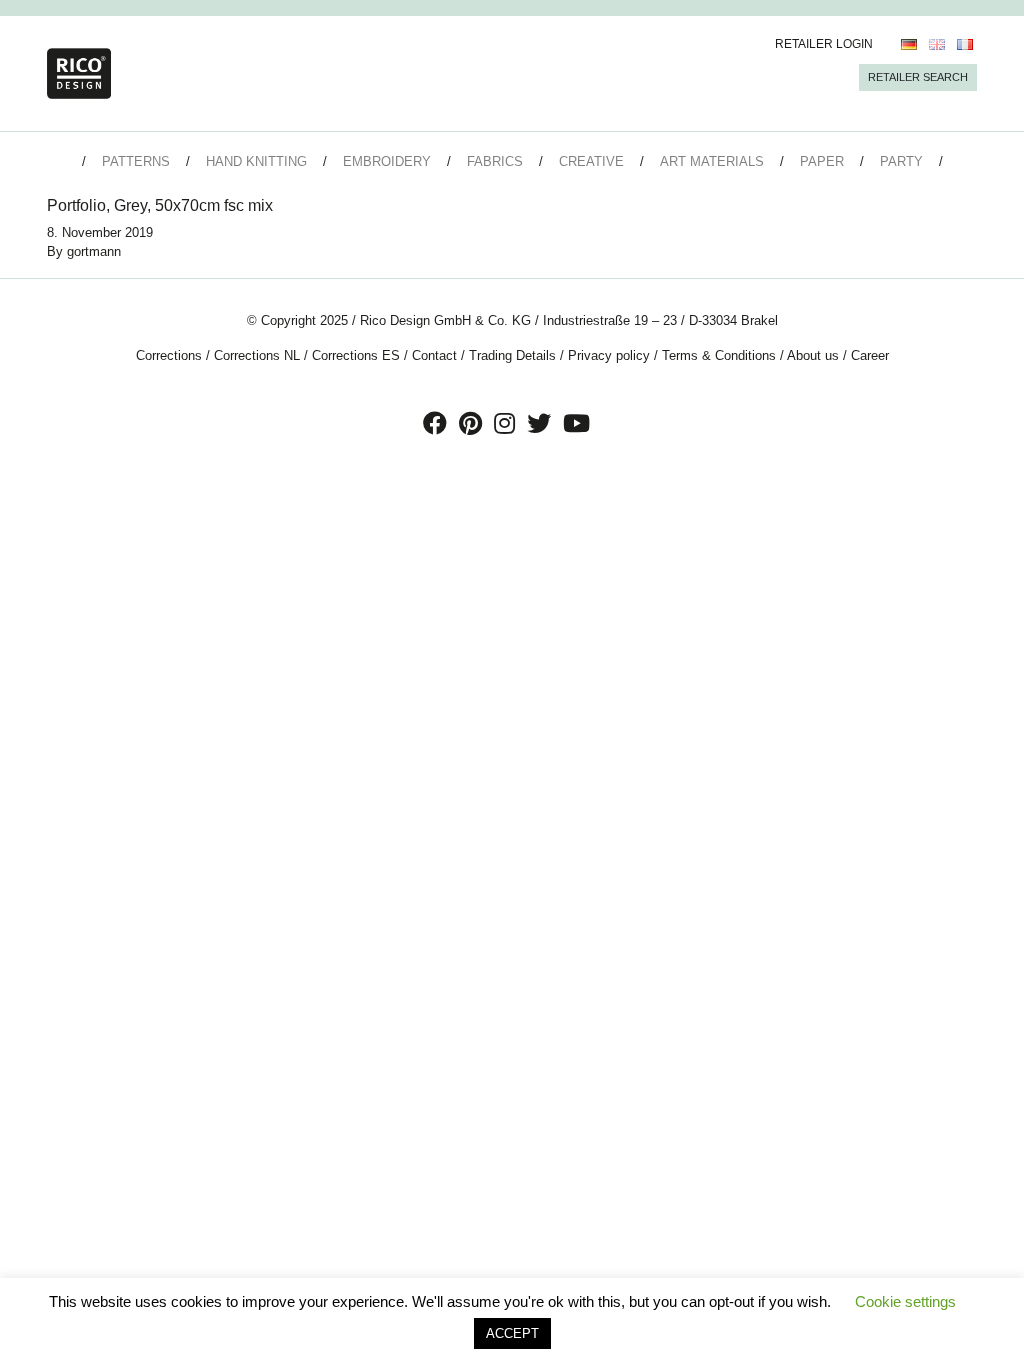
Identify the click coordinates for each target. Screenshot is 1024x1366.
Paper (822, 161)
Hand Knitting (256, 161)
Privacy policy (609, 355)
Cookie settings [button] (905, 1301)
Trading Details (512, 355)
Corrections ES (356, 355)
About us (813, 355)
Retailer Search (918, 77)
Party (901, 161)
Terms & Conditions (719, 355)
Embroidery (387, 161)
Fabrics (495, 161)
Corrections (169, 355)
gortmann (94, 251)
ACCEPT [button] (512, 1333)
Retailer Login (824, 44)
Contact (434, 355)
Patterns (136, 161)
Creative (591, 161)
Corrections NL (257, 355)
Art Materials (712, 161)
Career (870, 355)
